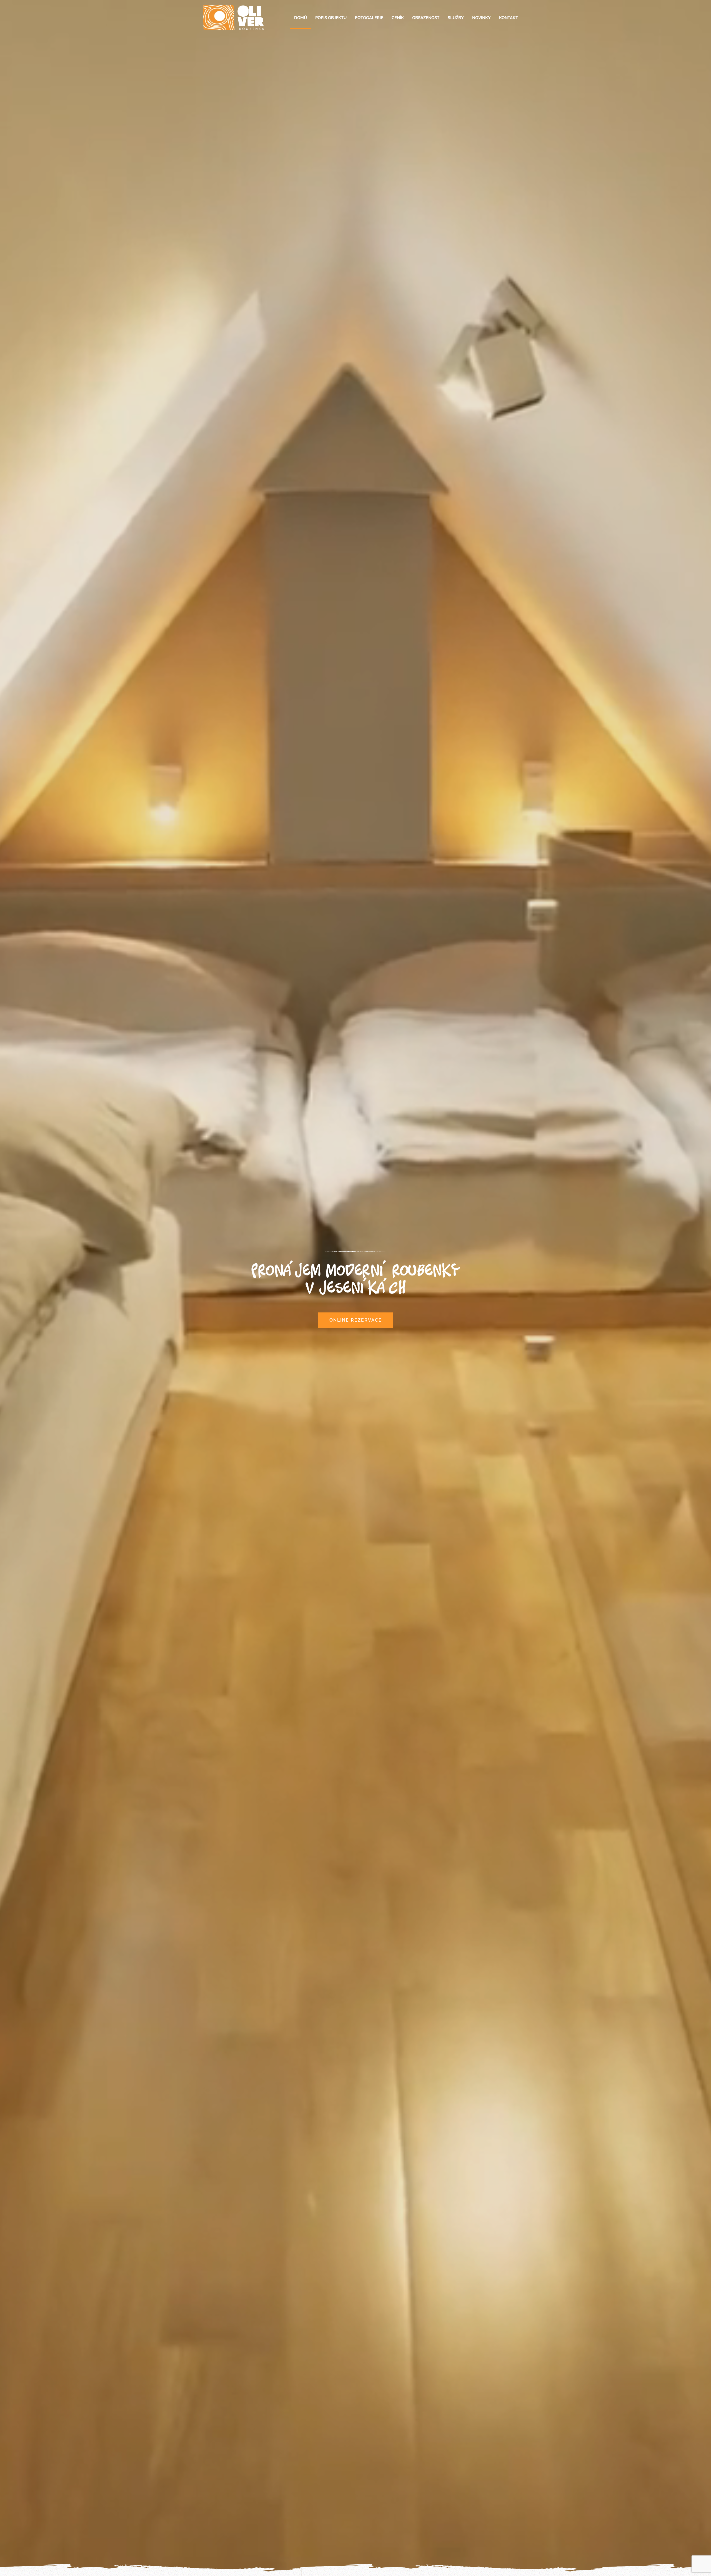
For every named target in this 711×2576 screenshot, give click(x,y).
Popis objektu (331, 18)
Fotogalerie (369, 18)
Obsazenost (426, 18)
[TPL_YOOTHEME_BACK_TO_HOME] (233, 18)
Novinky (481, 18)
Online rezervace (356, 1320)
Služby (456, 18)
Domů (301, 18)
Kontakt (509, 18)
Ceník (398, 18)
